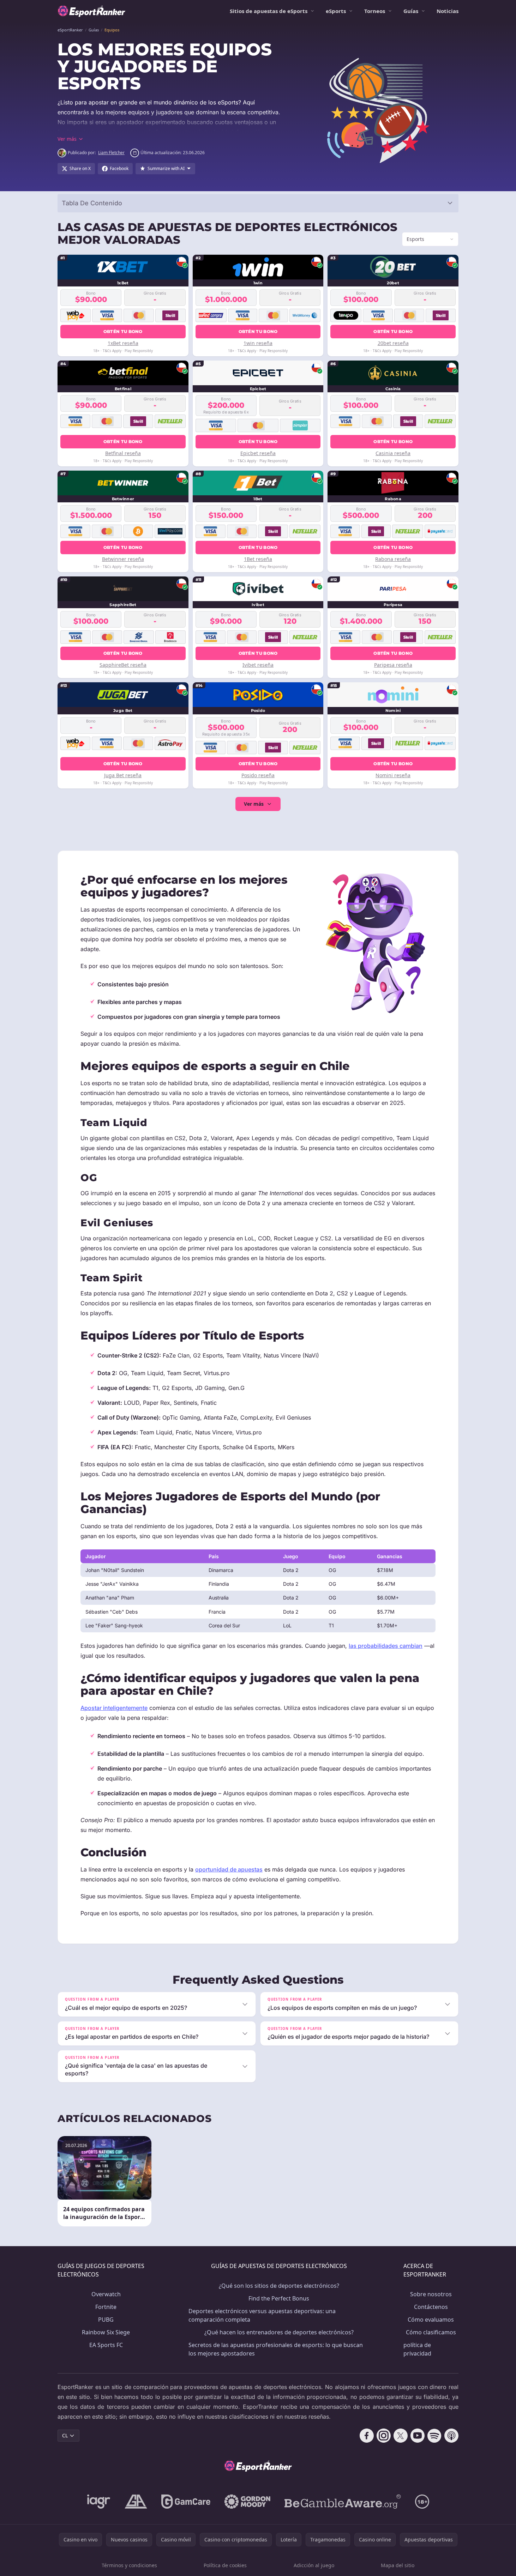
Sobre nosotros (431, 2294)
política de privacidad (417, 2349)
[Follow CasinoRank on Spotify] (434, 2436)
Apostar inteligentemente (114, 1708)
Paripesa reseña (393, 665)
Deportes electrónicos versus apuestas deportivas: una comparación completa (262, 2315)
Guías (411, 11)
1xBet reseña (123, 343)
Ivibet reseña (258, 665)
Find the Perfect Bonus (279, 2298)
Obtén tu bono (123, 331)
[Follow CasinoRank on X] (401, 2436)
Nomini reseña (393, 775)
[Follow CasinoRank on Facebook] (367, 2436)
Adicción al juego (314, 2565)
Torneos (375, 11)
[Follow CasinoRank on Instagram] (384, 2436)
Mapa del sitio (398, 2565)
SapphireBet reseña (123, 665)
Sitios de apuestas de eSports (269, 11)
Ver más (254, 804)
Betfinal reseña (123, 453)
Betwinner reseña (123, 559)
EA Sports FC (106, 2345)
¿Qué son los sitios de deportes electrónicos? (279, 2286)
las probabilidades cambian (386, 1646)
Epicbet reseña (258, 453)
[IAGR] (99, 2502)
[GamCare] (186, 2502)
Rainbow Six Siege (106, 2332)
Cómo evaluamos (431, 2320)
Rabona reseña (393, 559)
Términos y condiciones (129, 2565)
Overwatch (106, 2294)
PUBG (106, 2320)
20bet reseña (393, 343)
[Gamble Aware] (343, 2502)
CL (65, 2435)
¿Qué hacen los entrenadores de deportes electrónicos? (279, 2332)
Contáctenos (431, 2307)
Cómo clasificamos (431, 2332)
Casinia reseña (393, 453)
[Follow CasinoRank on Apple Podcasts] (451, 2436)
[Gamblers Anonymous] (136, 2502)
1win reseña (258, 343)
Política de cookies (225, 2565)
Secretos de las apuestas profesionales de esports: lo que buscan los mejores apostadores (276, 2349)
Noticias (448, 11)
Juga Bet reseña (123, 775)
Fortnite (106, 2307)
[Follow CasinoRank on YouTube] (418, 2436)
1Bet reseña (258, 559)
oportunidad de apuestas (229, 1869)
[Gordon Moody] (247, 2502)
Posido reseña (258, 775)
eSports (336, 11)
